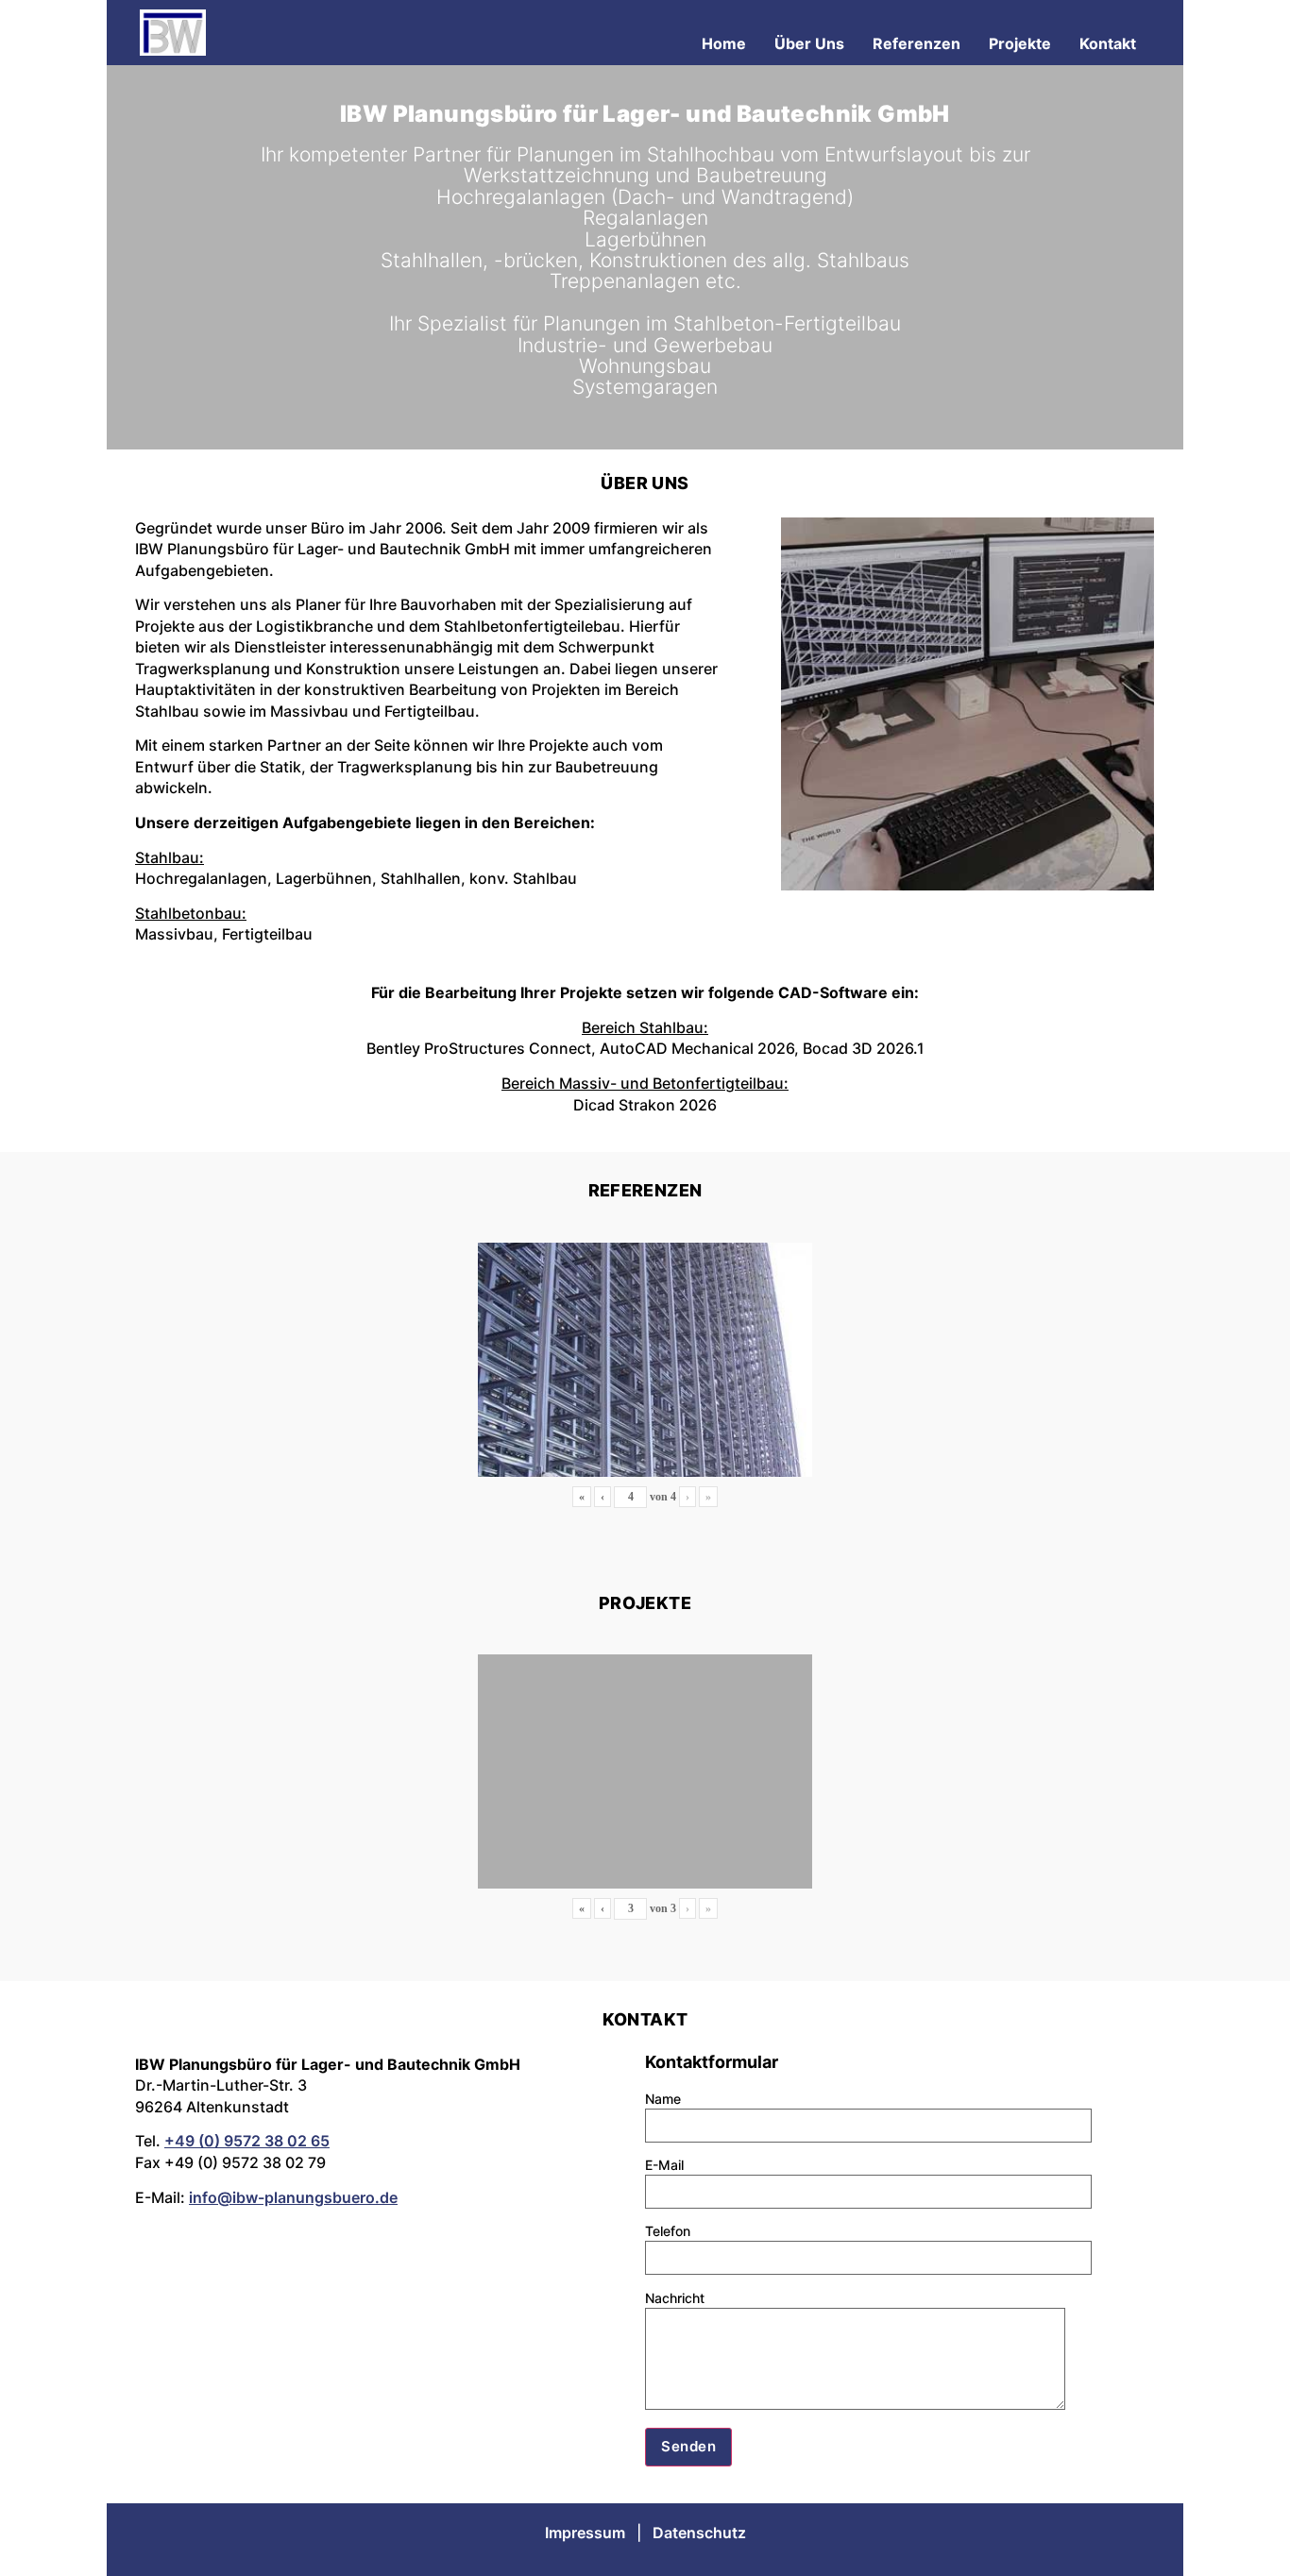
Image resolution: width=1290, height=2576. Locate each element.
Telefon (668, 2231)
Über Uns (809, 43)
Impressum (585, 2533)
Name (663, 2099)
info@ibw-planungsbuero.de (293, 2197)
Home (724, 43)
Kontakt (1108, 43)
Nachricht (675, 2298)
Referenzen (917, 43)
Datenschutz (699, 2533)
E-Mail (664, 2165)
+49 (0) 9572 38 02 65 (247, 2141)
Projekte (1020, 43)
